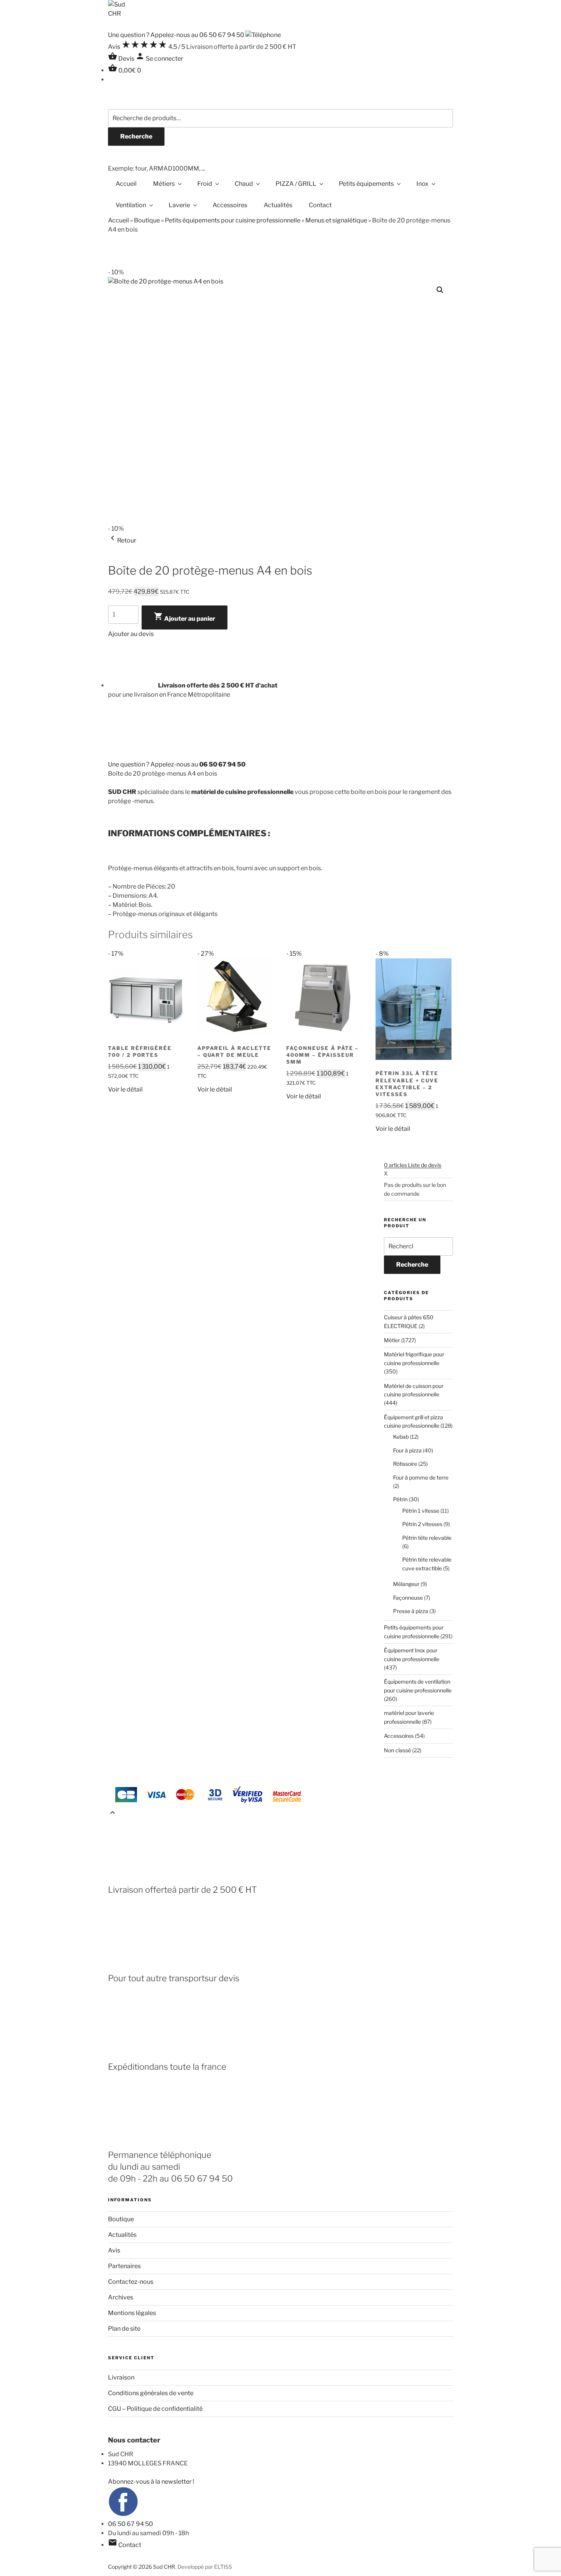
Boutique (147, 220)
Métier (392, 1340)
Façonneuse (408, 1598)
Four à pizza (407, 1450)
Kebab (401, 1437)
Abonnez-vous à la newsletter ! (151, 2482)
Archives (121, 2297)
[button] (440, 290)
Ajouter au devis (131, 634)
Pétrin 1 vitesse (421, 1511)
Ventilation (131, 205)
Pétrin (400, 1499)
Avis (114, 2250)
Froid (205, 184)
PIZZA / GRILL (296, 184)
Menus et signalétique (336, 220)
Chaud (244, 184)
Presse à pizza (411, 1611)
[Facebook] (123, 2515)
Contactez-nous (131, 2282)
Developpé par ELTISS (205, 2567)
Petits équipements (366, 184)
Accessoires (230, 205)
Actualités (278, 205)
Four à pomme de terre (421, 1477)
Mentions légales (132, 2313)
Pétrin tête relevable (427, 1538)
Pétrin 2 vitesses (422, 1524)
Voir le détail (125, 1089)
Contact (320, 205)
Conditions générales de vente (151, 2393)
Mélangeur (406, 1584)
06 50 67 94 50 (131, 2524)
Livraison (121, 2377)
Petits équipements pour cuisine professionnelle (233, 220)
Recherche (136, 136)
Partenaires (124, 2266)
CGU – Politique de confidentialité (155, 2409)
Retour (122, 540)
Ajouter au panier (185, 617)
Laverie (179, 205)
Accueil (126, 184)
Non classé (397, 1750)
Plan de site (124, 2329)
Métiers (164, 184)
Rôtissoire (405, 1464)
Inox (422, 184)
